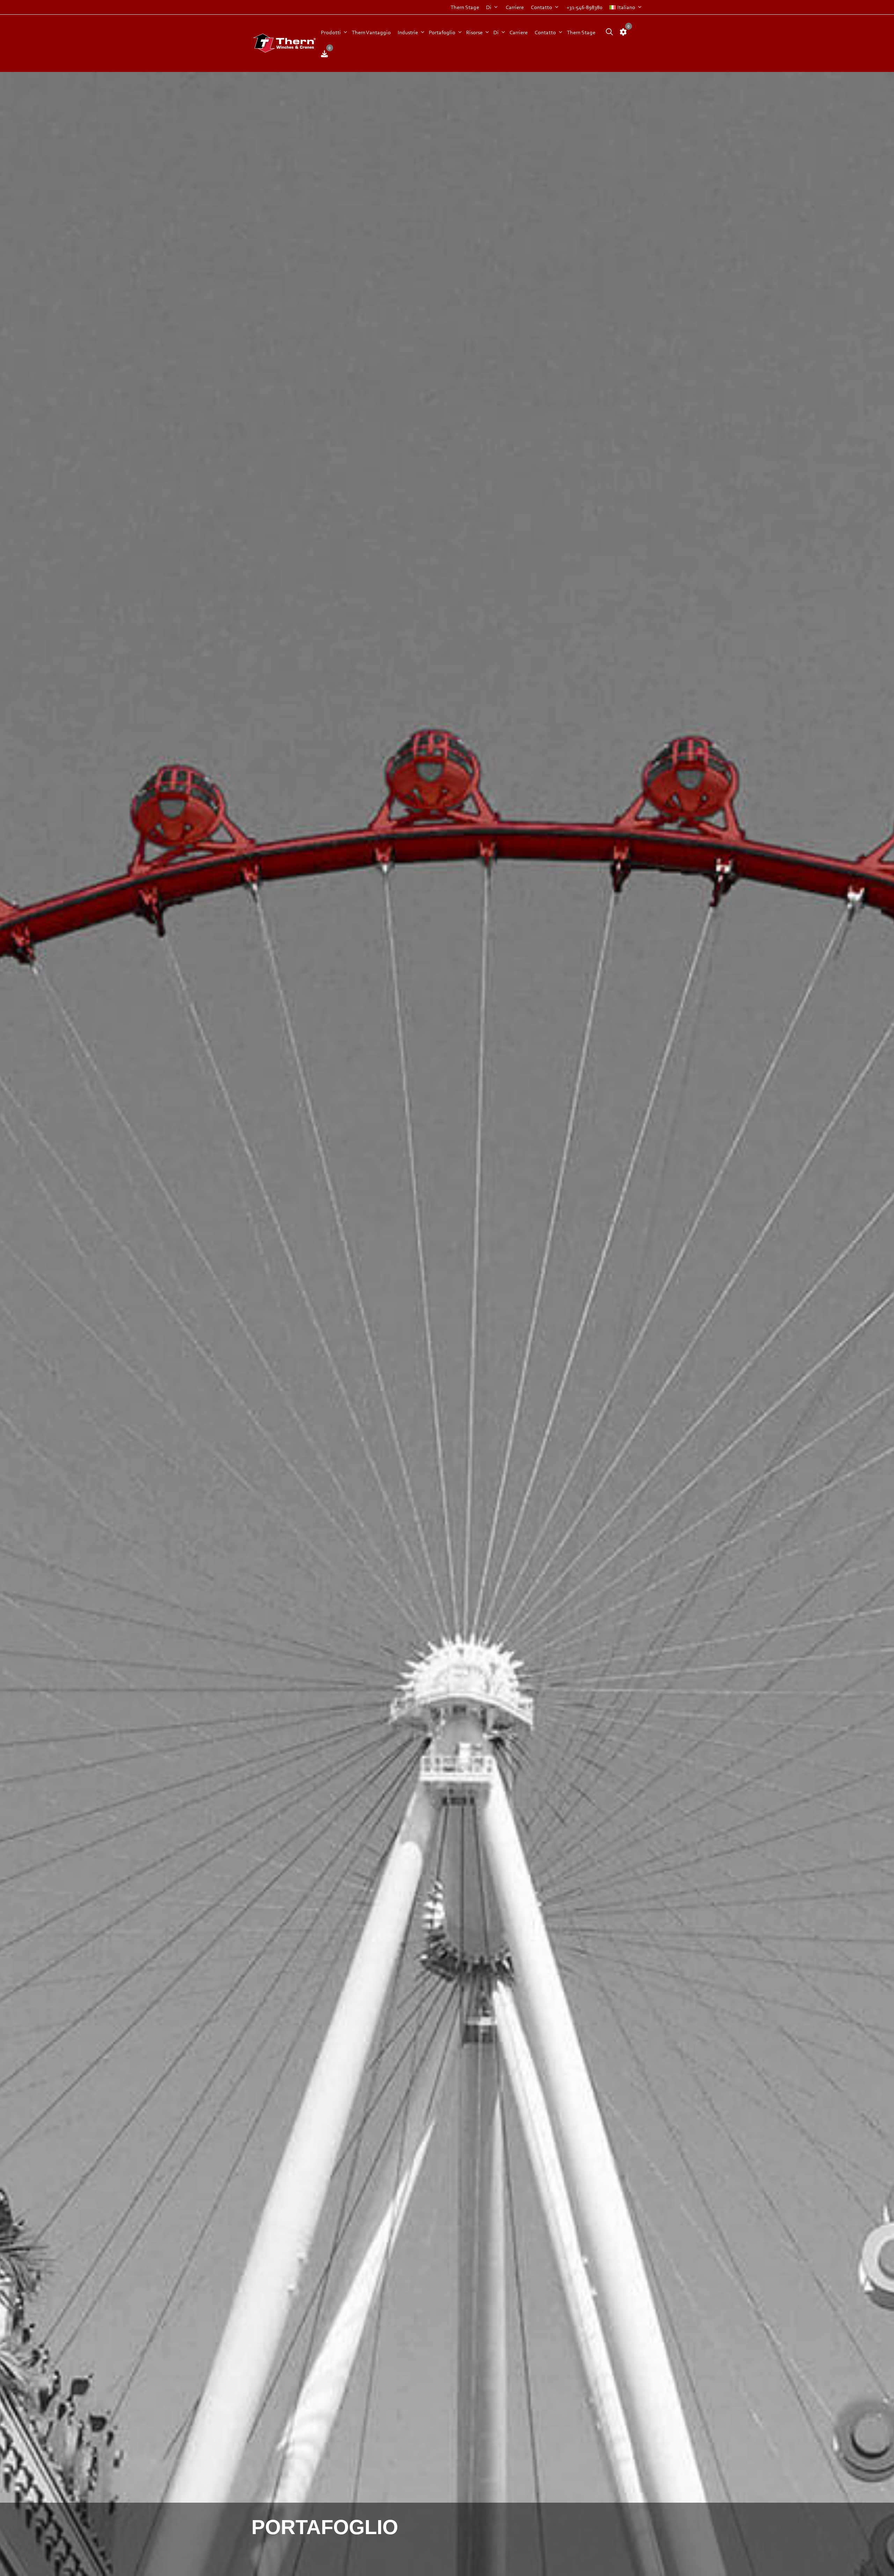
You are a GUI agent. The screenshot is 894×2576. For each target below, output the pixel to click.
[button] (608, 32)
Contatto (541, 7)
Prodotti (331, 32)
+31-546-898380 (584, 7)
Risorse (474, 32)
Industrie (408, 32)
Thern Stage (465, 7)
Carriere (515, 7)
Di (489, 7)
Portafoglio (442, 32)
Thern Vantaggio (371, 32)
